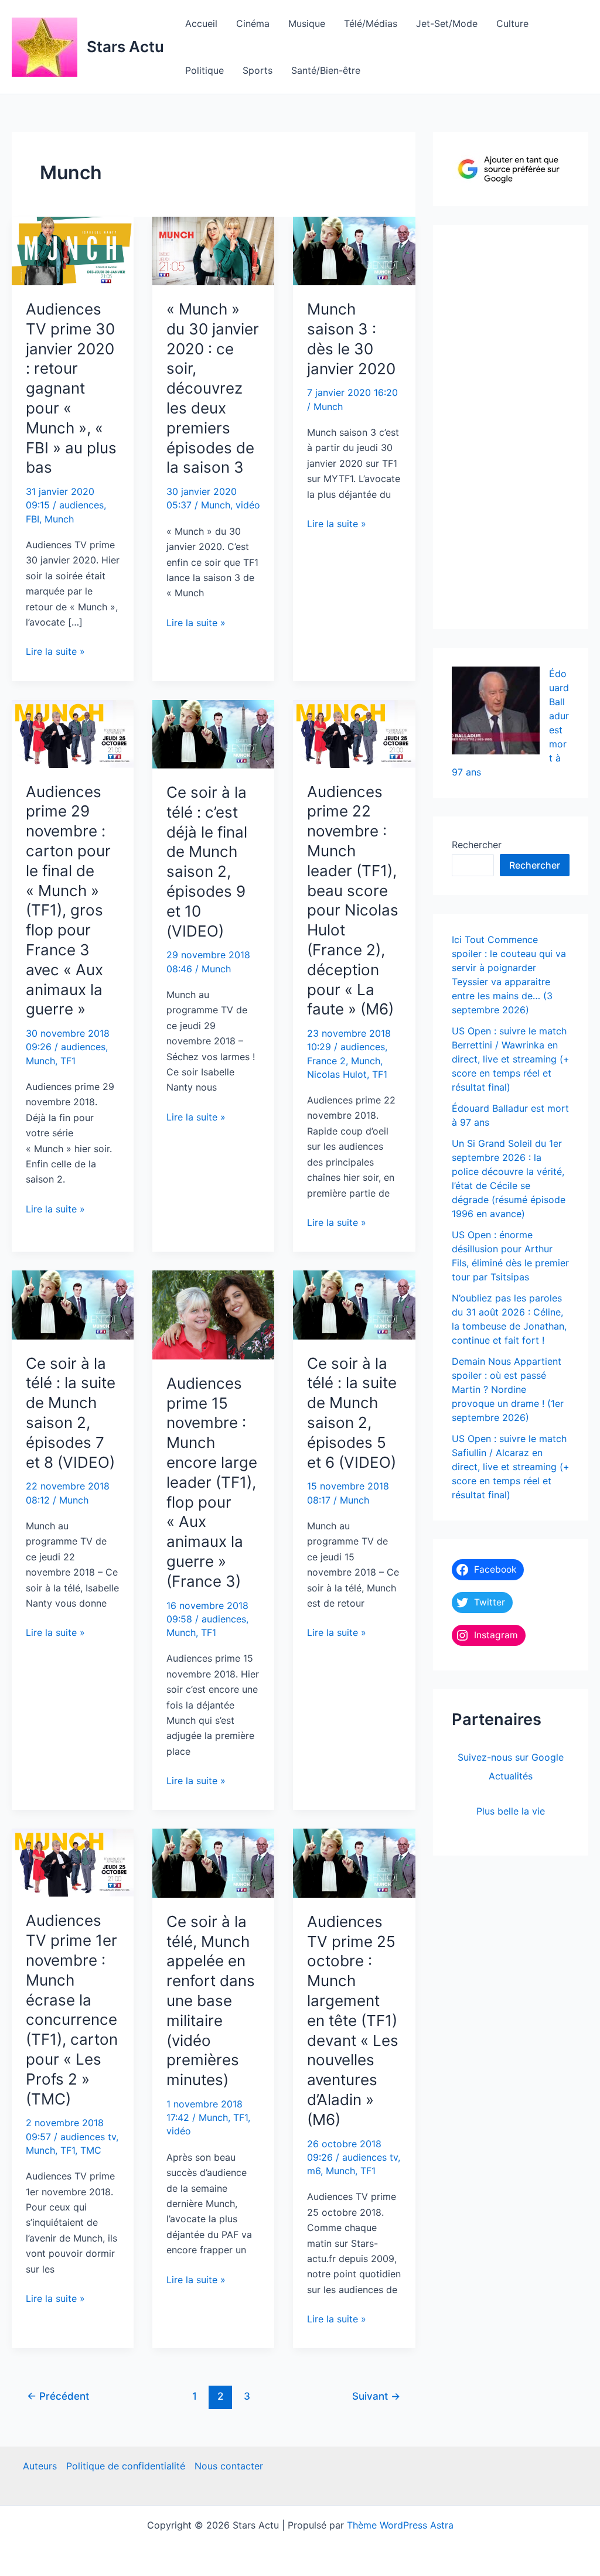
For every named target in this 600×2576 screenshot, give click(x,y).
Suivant (376, 2396)
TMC (91, 2150)
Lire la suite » (55, 652)
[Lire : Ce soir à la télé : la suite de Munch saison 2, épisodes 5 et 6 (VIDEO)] (354, 1304)
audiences (81, 505)
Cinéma (253, 23)
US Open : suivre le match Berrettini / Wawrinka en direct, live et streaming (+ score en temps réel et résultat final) (511, 1059)
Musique (307, 23)
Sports (258, 70)
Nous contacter (229, 2466)
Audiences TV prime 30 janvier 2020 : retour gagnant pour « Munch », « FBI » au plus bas (71, 388)
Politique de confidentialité (126, 2466)
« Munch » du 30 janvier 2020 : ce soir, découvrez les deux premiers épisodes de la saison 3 (213, 388)
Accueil (201, 23)
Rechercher (477, 845)
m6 (314, 2171)
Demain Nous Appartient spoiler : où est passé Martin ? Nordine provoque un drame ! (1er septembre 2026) (508, 1389)
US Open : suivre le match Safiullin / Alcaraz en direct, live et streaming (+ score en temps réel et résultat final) (511, 1467)
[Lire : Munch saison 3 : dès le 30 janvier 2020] (354, 250)
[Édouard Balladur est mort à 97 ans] (496, 710)
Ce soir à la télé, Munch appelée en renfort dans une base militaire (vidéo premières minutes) (211, 2001)
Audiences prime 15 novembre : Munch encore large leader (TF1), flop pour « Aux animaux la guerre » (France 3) (212, 1482)
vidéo (248, 505)
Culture (512, 23)
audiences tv (88, 2137)
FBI (33, 519)
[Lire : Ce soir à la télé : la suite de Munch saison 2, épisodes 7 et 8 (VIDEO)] (73, 1304)
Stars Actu (125, 47)
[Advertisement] (526, 424)
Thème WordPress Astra (400, 2525)
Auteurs (40, 2466)
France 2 (326, 1061)
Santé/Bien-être (326, 70)
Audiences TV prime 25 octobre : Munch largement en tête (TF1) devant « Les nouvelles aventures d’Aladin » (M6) (353, 2020)
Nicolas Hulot (337, 1074)
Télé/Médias (371, 23)
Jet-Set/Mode (447, 23)
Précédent (58, 2396)
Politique (204, 70)
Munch (59, 519)
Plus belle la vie (511, 1811)
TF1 (68, 1061)
